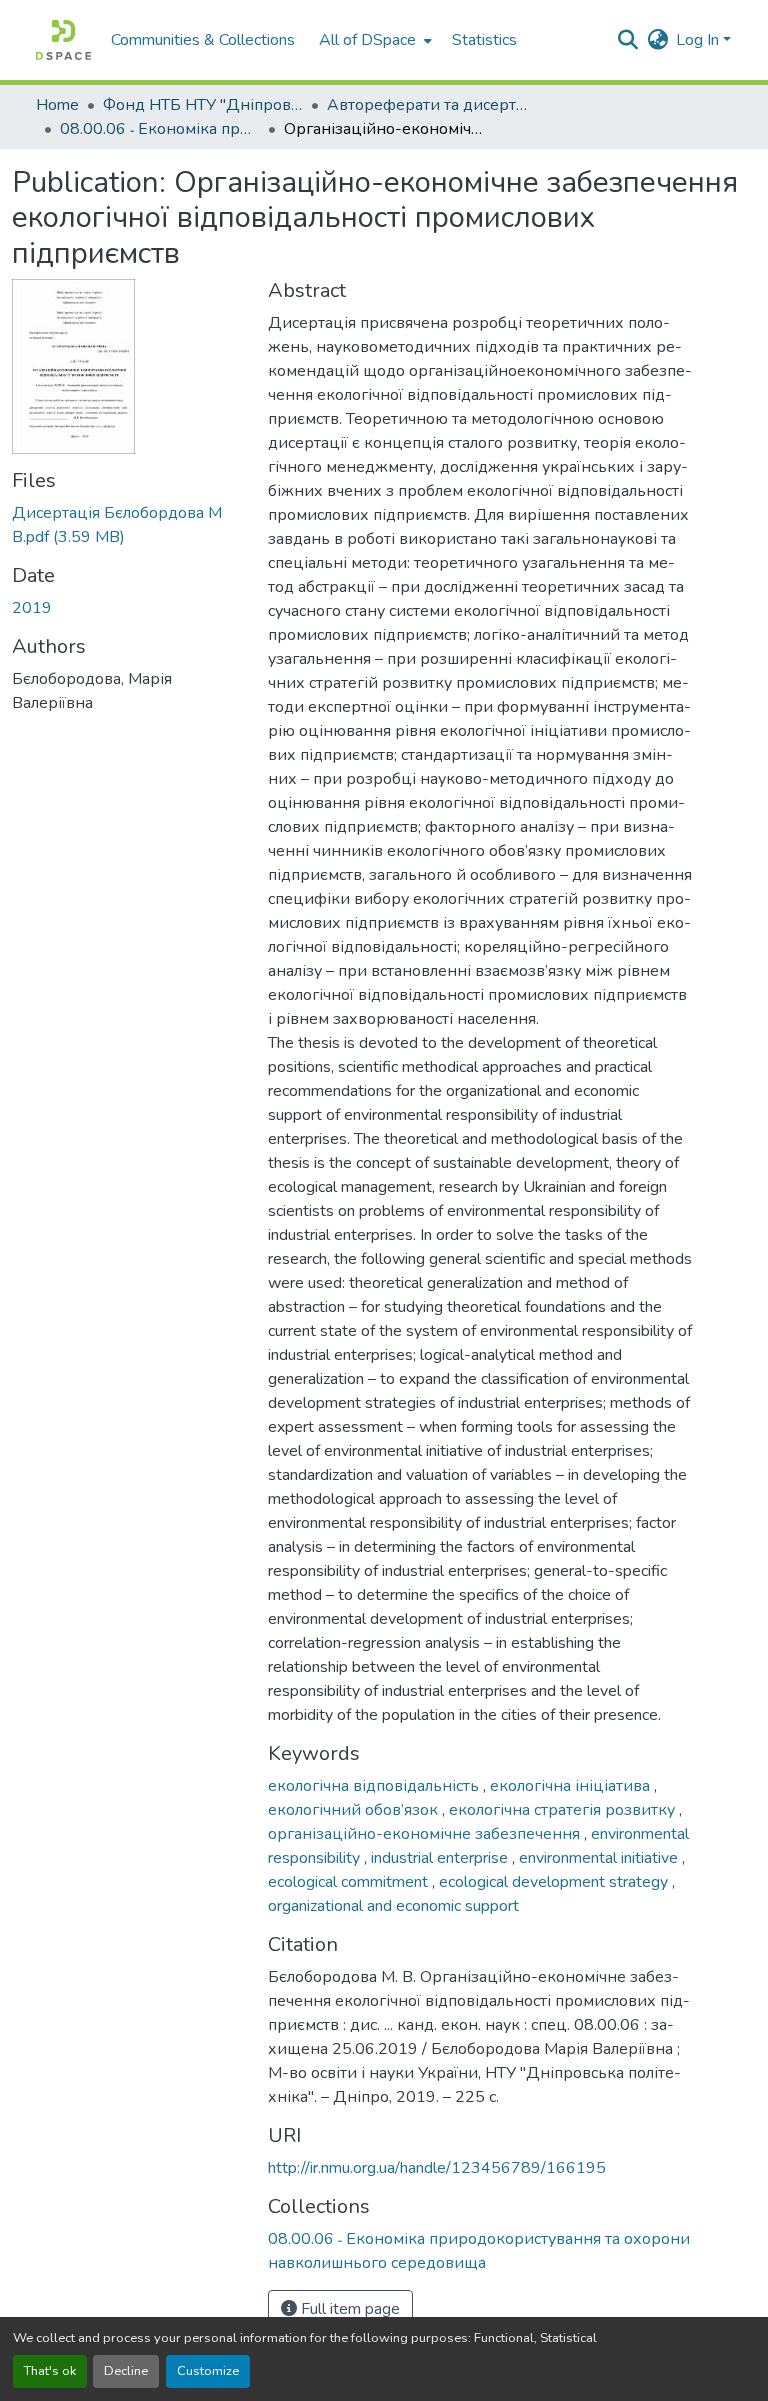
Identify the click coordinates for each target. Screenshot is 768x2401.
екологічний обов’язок (355, 1810)
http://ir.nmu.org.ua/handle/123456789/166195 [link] (437, 2168)
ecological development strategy (555, 1882)
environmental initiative (600, 1858)
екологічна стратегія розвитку (564, 1810)
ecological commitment (350, 1882)
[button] (63, 40)
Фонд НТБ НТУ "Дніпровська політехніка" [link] (203, 105)
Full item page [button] (348, 2309)
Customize (208, 2371)
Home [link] (57, 105)
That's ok (50, 2371)
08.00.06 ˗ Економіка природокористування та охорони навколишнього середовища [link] (160, 129)
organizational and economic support (393, 1906)
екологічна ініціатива (572, 1786)
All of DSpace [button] (367, 40)
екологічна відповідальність (375, 1786)
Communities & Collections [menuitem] (203, 40)
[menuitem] (373, 40)
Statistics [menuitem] (484, 40)
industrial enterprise (441, 1858)
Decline (126, 2371)
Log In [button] (699, 40)
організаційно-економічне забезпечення (426, 1834)
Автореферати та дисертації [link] (427, 105)
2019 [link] (32, 608)
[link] (128, 525)
